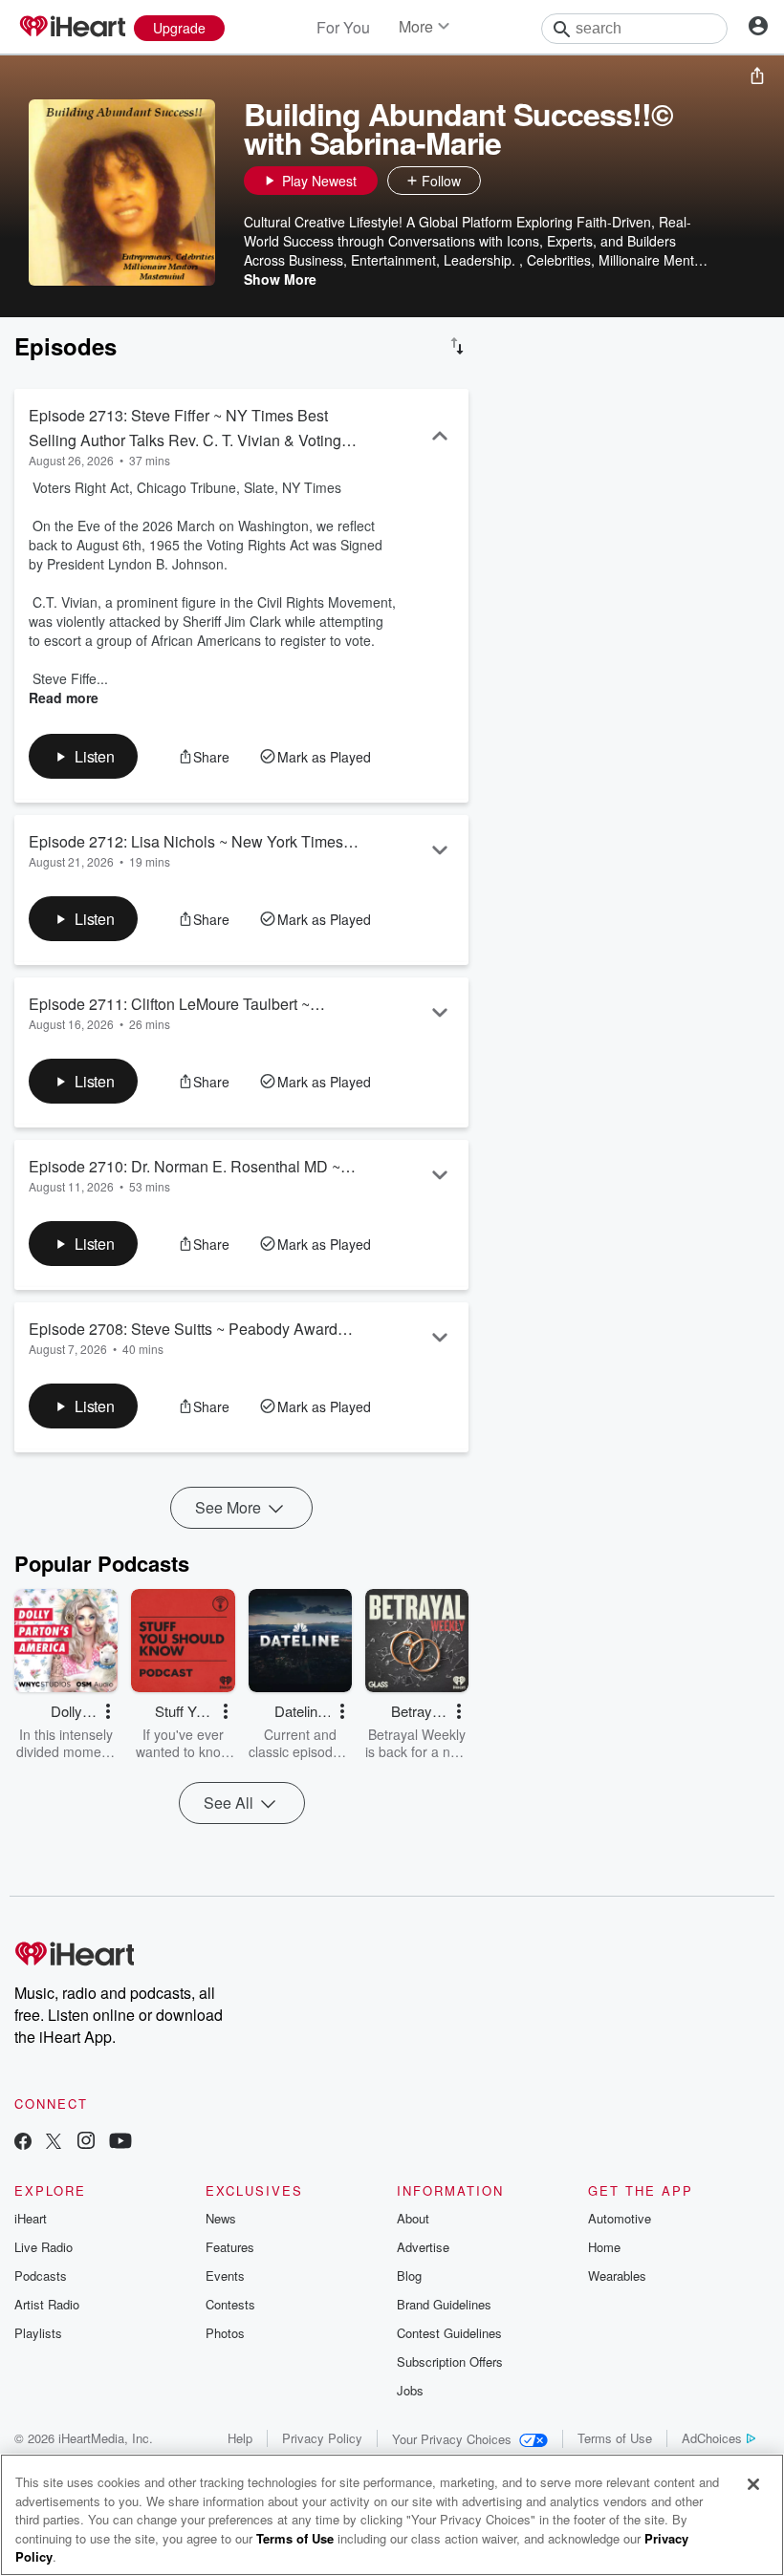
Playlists (38, 2333)
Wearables (617, 2275)
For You (343, 27)
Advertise (423, 2247)
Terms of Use (615, 2438)
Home (604, 2247)
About (413, 2218)
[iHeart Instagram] (86, 2143)
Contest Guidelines (449, 2333)
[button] (500, 181)
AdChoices (712, 2438)
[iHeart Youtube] (120, 2143)
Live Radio (44, 2247)
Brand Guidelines (444, 2304)
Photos (225, 2333)
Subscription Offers (450, 2361)
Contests (230, 2304)
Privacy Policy (322, 2438)
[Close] (753, 2484)
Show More (280, 279)
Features (230, 2247)
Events (225, 2275)
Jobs (410, 2390)
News (221, 2218)
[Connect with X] (54, 2143)
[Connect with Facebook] (23, 2143)
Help (240, 2438)
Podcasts (41, 2275)
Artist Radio (47, 2304)
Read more (64, 698)
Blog (409, 2275)
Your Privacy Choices (452, 2439)
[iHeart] (72, 28)
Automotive (620, 2218)
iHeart (31, 2218)
